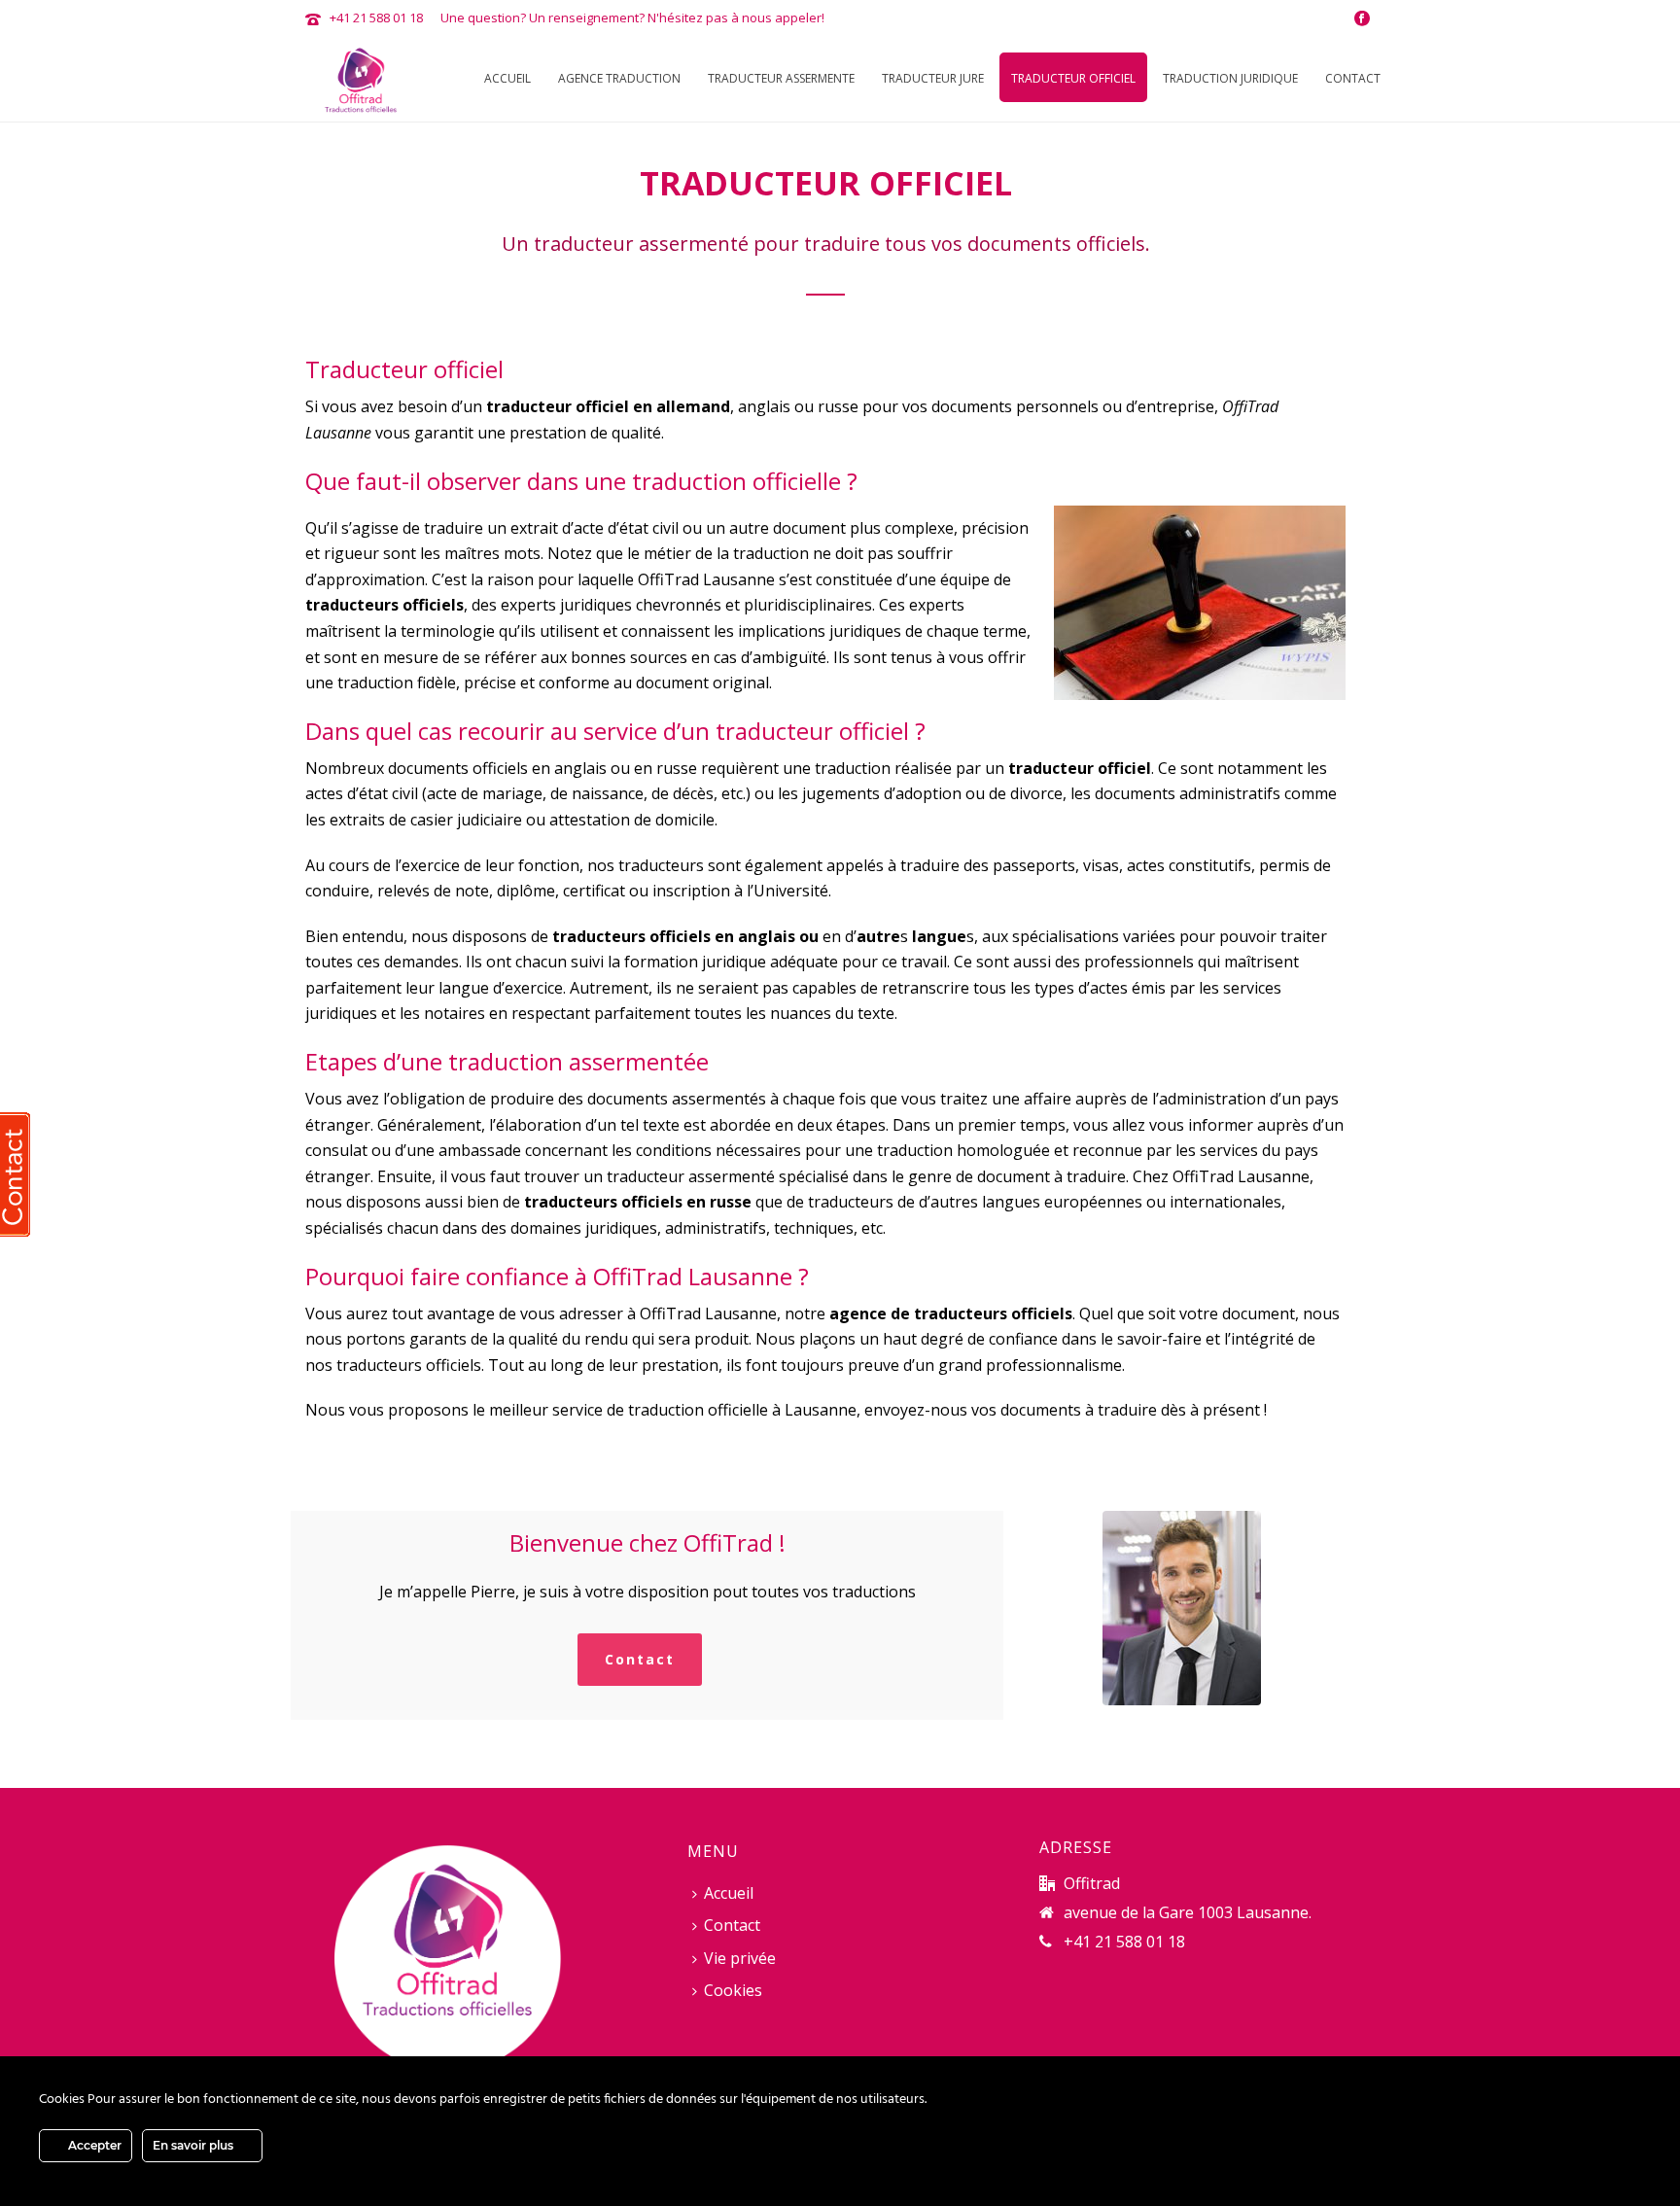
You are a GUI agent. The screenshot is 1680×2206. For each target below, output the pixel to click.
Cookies (733, 1990)
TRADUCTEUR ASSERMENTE (781, 78)
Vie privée (740, 1958)
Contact (1353, 78)
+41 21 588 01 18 (376, 18)
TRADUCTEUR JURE (933, 78)
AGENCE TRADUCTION (619, 78)
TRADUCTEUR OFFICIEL (1073, 78)
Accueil (507, 78)
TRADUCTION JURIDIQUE (1230, 78)
